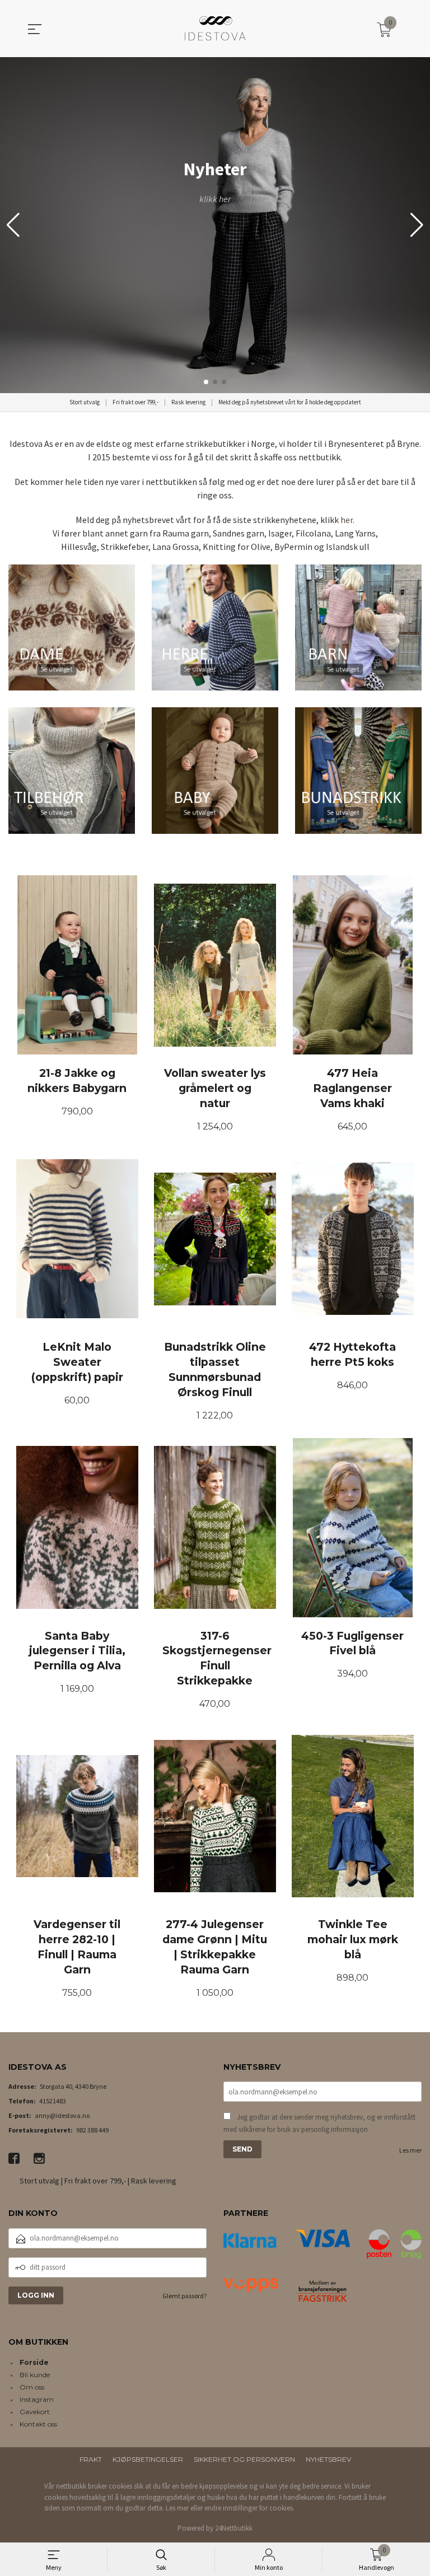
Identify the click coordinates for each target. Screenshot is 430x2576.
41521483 (53, 2101)
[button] (417, 225)
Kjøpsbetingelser (148, 2459)
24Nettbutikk (234, 2528)
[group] (215, 225)
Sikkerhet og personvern (244, 2459)
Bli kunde (35, 2375)
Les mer (410, 2150)
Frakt (91, 2459)
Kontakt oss (38, 2424)
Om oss (32, 2387)
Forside (34, 2362)
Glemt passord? (184, 2296)
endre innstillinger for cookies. (249, 2508)
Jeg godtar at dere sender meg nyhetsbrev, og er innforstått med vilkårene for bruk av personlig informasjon (319, 2123)
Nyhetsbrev (328, 2459)
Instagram (37, 2399)
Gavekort (35, 2412)
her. (347, 520)
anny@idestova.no (62, 2115)
